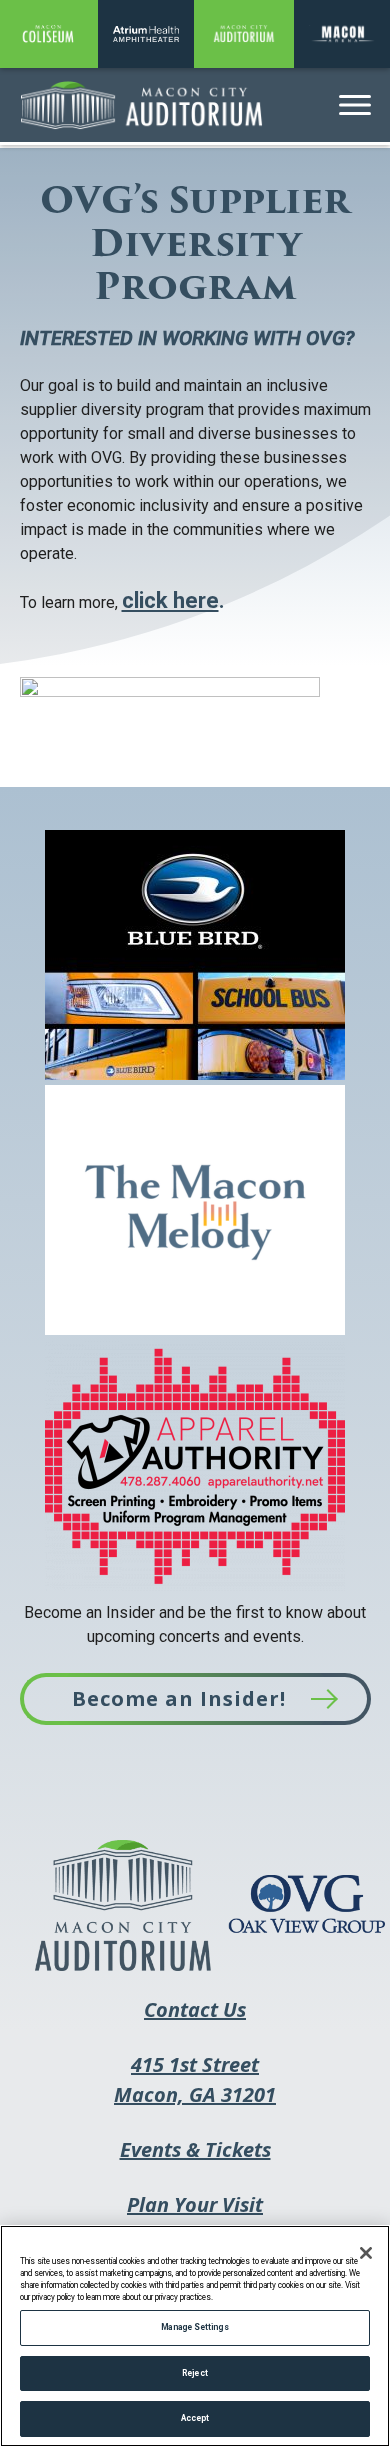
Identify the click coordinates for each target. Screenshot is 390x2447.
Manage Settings (194, 2327)
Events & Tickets (195, 2162)
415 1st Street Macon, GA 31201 (195, 2093)
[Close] (366, 2253)
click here (170, 600)
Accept (195, 2418)
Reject (195, 2373)
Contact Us (195, 2009)
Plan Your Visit (195, 2204)
